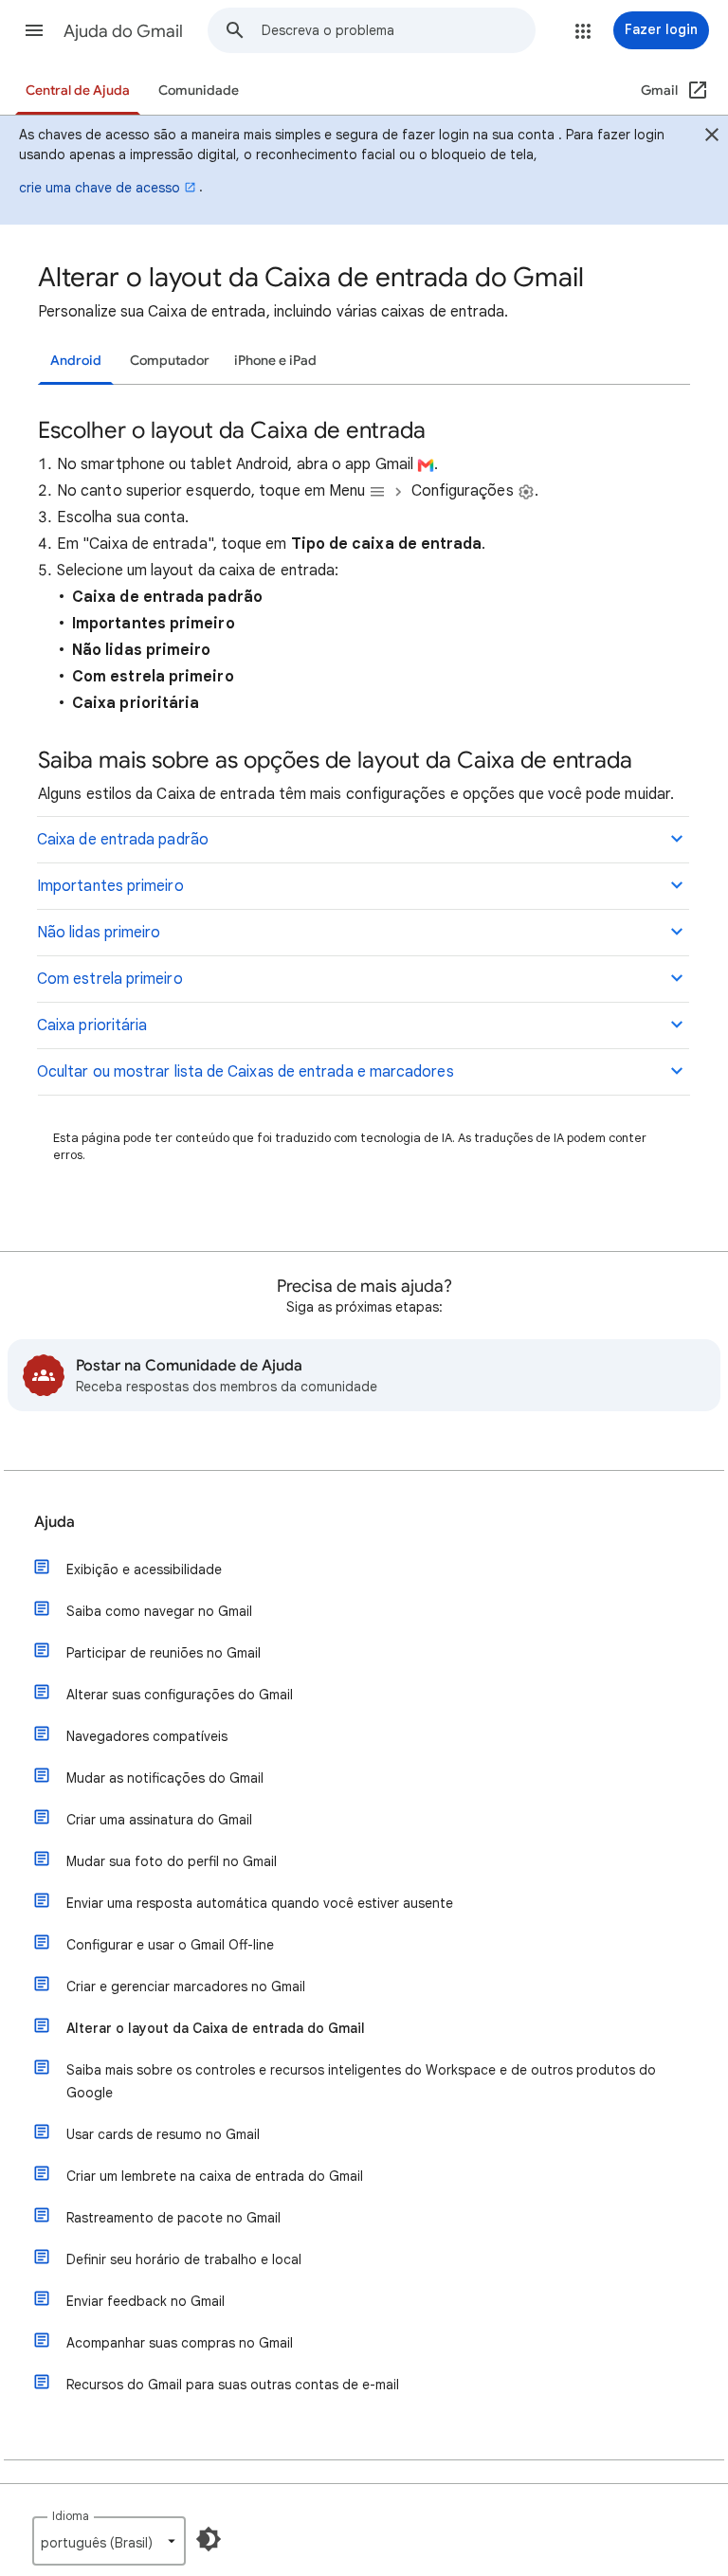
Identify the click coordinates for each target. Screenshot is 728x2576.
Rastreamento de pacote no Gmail (173, 2218)
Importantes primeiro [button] (110, 886)
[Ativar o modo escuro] (209, 2539)
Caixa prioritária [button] (92, 1025)
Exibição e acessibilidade (144, 1569)
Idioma (71, 2516)
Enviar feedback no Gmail (146, 2301)
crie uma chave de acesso (100, 188)
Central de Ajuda (78, 91)
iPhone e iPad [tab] (275, 361)
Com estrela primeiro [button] (110, 979)
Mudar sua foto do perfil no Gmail (172, 1861)
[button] (34, 30)
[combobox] (398, 30)
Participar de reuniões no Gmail (164, 1653)
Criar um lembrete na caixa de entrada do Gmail (215, 2176)
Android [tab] (76, 361)
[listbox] (109, 2541)
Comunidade (199, 91)
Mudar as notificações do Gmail (165, 1778)
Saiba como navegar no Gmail (159, 1611)
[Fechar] (712, 137)
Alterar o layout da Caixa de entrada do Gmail (216, 2028)
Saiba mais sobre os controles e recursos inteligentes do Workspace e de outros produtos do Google (361, 2081)
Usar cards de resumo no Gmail (163, 2134)
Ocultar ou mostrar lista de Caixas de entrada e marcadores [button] (246, 1072)
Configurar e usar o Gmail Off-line (170, 1945)
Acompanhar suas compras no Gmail (180, 2343)
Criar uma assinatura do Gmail (159, 1820)
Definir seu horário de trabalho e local (184, 2259)
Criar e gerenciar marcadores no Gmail (186, 1986)
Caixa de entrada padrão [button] (123, 840)
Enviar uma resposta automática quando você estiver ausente (260, 1903)
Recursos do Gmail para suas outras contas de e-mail (233, 2385)
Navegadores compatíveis (147, 1736)
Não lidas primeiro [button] (99, 933)
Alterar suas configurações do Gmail (180, 1695)
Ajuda (55, 1522)
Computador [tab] (170, 361)
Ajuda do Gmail (123, 31)
